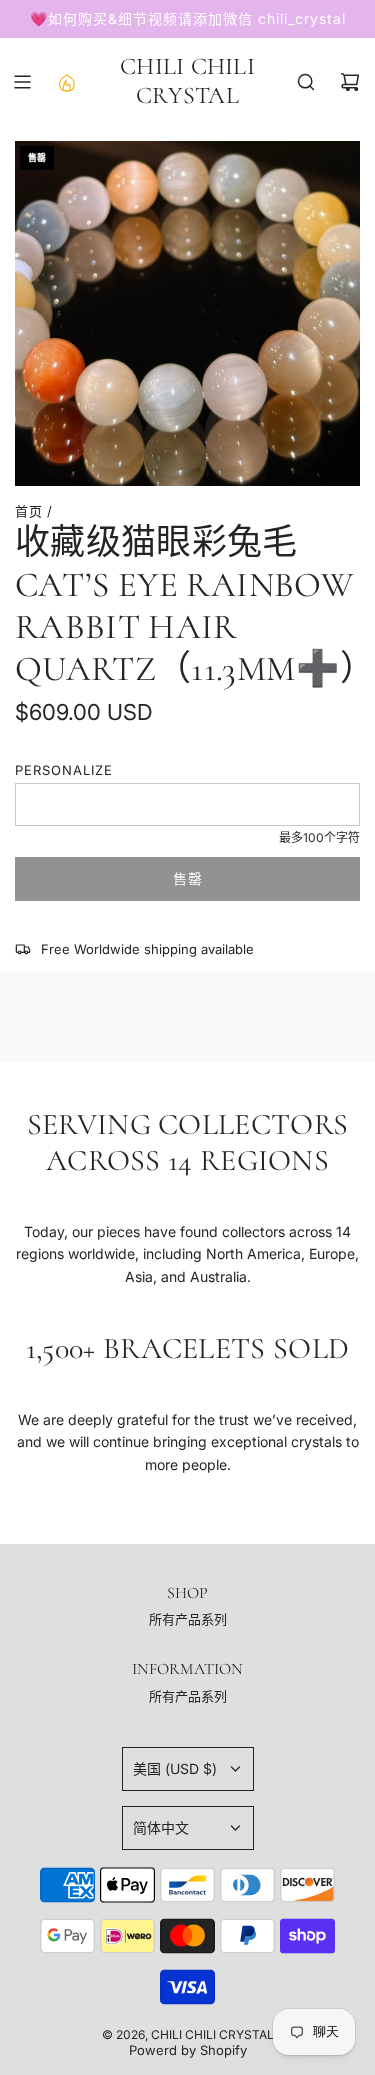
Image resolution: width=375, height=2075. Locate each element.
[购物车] (350, 82)
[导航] (22, 82)
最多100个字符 (319, 837)
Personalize (64, 770)
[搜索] (306, 82)
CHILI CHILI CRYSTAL (187, 81)
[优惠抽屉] (66, 82)
